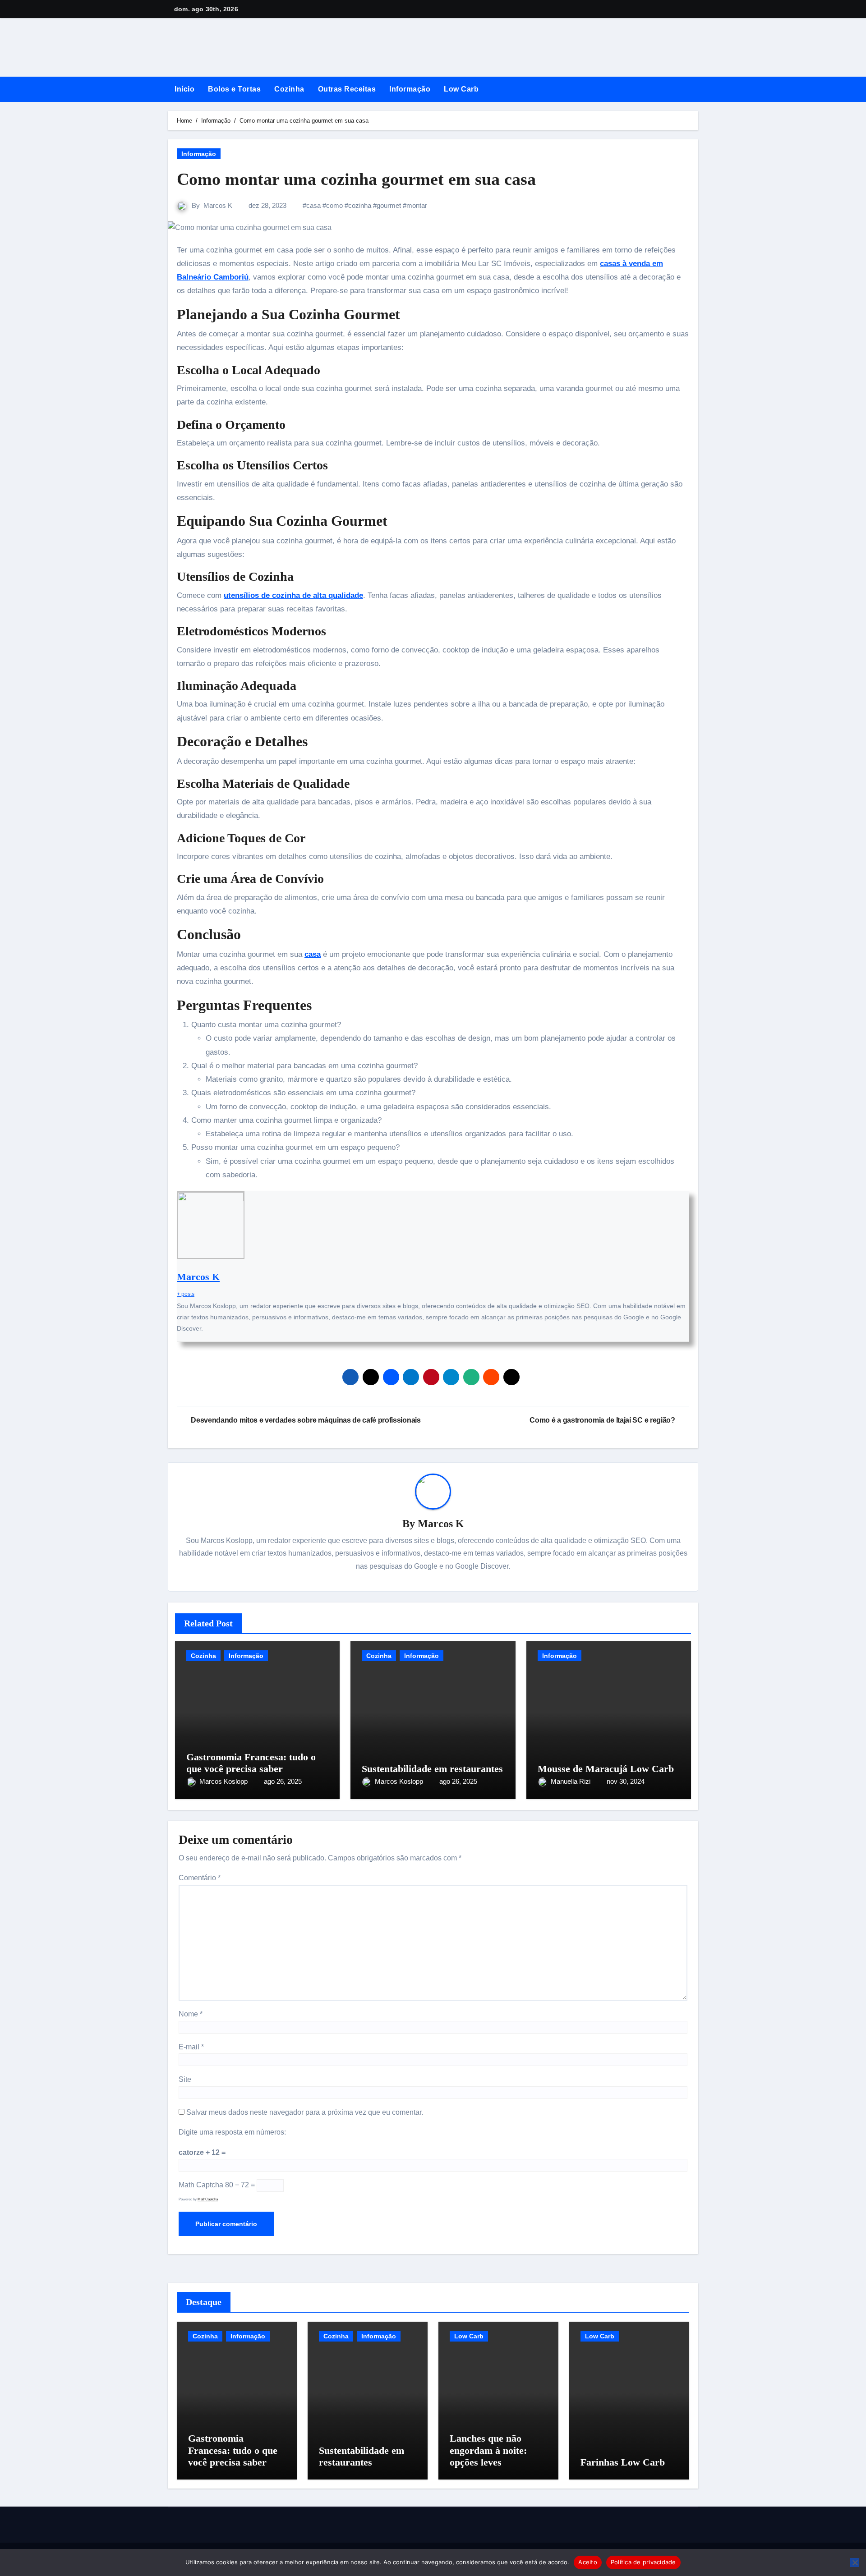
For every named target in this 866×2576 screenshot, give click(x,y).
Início (184, 89)
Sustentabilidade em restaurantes (432, 1769)
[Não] (855, 2562)
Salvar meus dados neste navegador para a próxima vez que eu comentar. (305, 2112)
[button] (695, 89)
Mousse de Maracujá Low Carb (606, 1769)
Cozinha (289, 89)
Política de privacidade (643, 2562)
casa (313, 205)
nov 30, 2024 (626, 1781)
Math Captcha (201, 2185)
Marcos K (218, 205)
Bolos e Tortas (234, 89)
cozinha (360, 205)
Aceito (588, 2562)
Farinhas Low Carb (623, 2462)
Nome (191, 2014)
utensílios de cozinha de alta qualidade (293, 595)
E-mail (191, 2047)
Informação (410, 89)
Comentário (200, 1878)
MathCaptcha (208, 2199)
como (334, 205)
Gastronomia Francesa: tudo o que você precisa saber (251, 1763)
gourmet (389, 205)
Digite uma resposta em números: (232, 2132)
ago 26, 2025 (283, 1781)
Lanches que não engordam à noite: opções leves (488, 2450)
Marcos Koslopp (224, 1781)
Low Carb (461, 89)
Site (185, 2079)
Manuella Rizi (571, 1781)
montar (417, 205)
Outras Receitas (347, 89)
